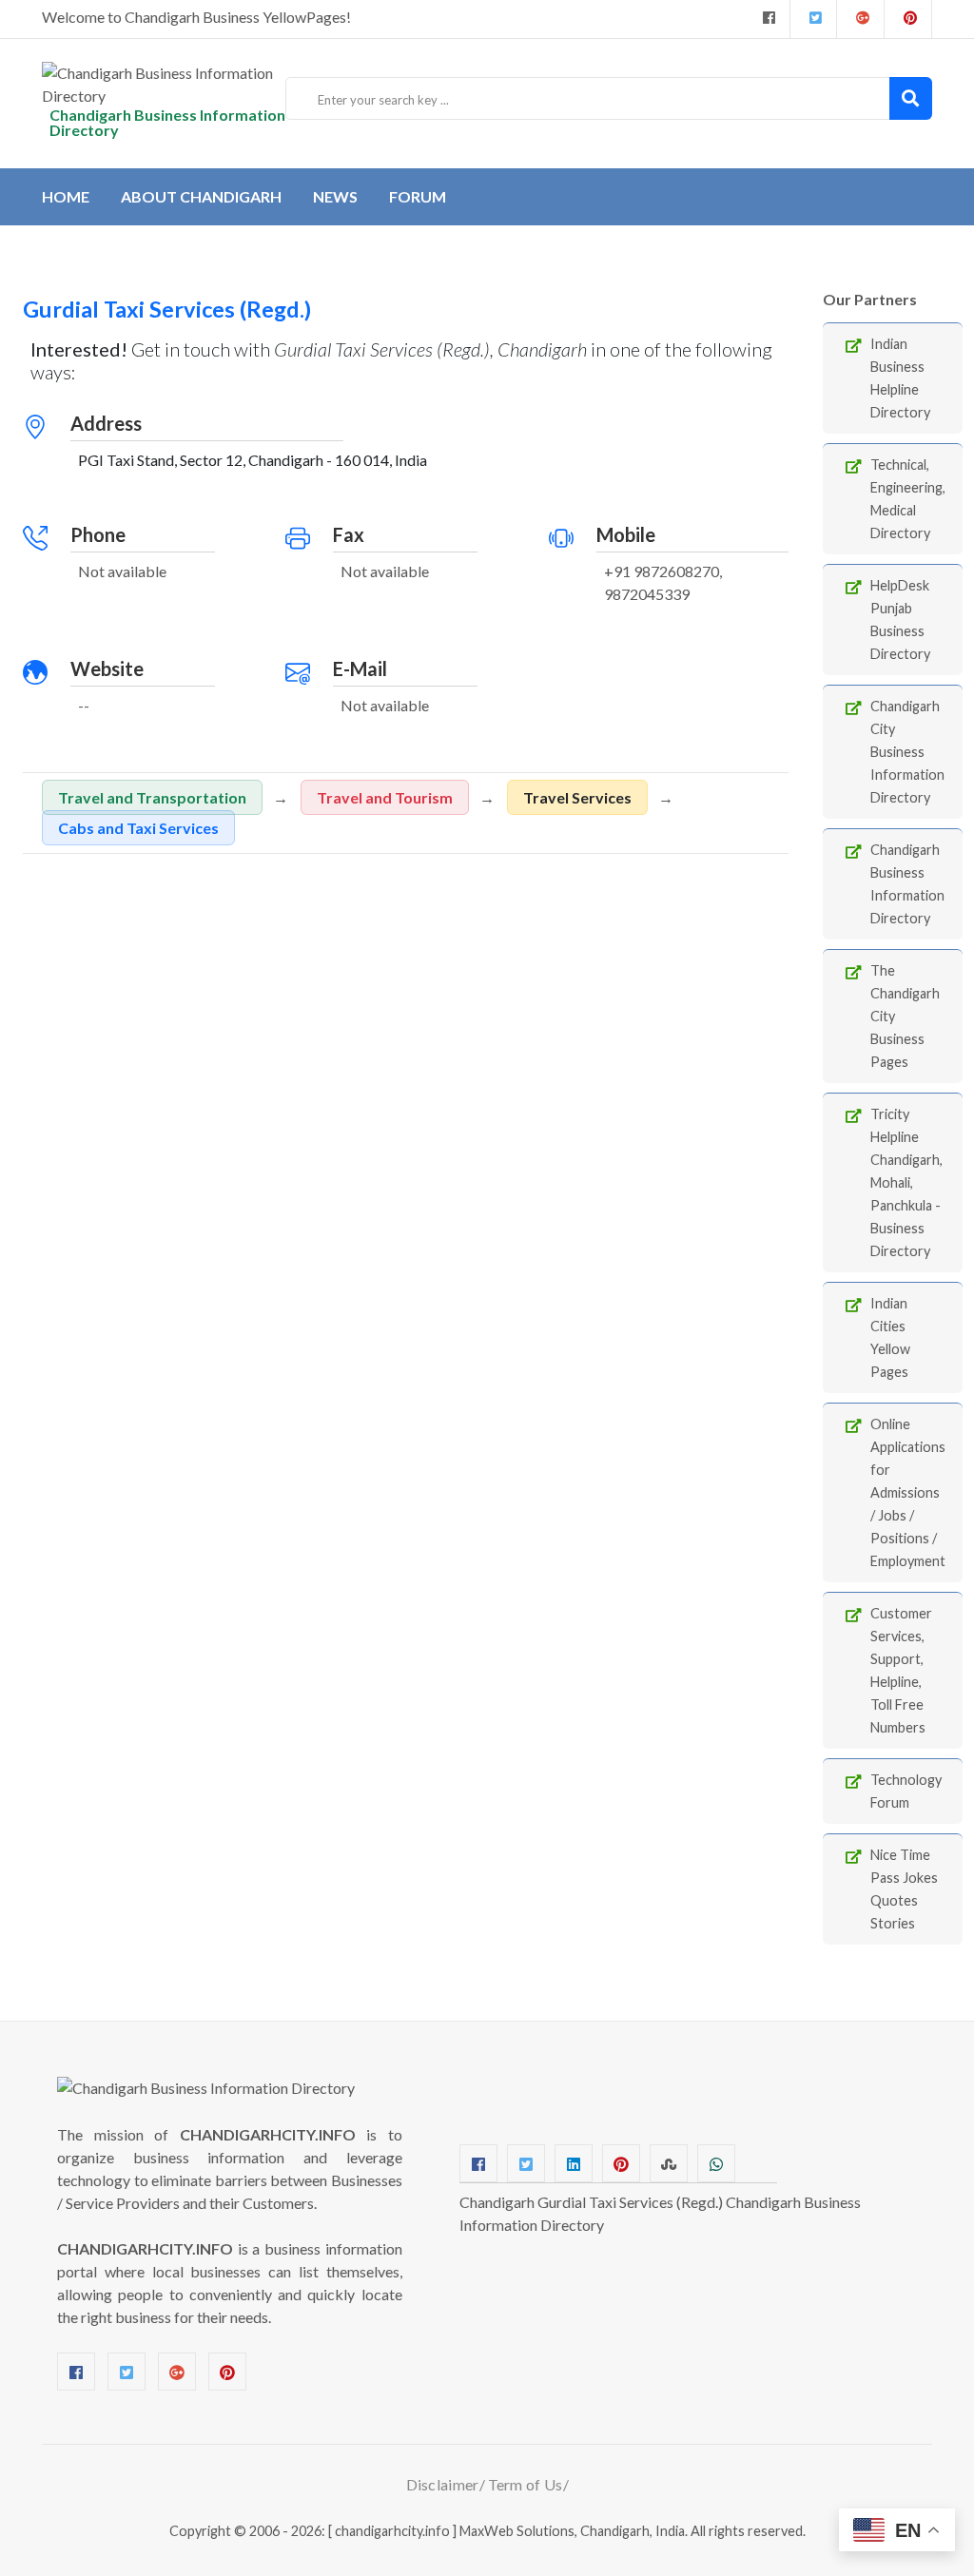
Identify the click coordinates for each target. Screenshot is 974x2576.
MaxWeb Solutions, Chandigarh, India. (574, 2531)
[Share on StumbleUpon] (669, 2163)
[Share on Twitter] (526, 2163)
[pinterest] (908, 19)
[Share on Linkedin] (574, 2163)
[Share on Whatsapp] (716, 2163)
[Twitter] (813, 19)
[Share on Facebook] (478, 2163)
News (335, 196)
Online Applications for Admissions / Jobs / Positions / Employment (908, 1492)
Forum (418, 196)
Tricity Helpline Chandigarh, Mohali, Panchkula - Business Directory (906, 1182)
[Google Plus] (860, 19)
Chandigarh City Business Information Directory (907, 752)
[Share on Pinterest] (621, 2163)
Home (66, 196)
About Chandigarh (201, 196)
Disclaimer (443, 2484)
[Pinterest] (227, 2372)
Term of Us (526, 2484)
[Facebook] (767, 19)
